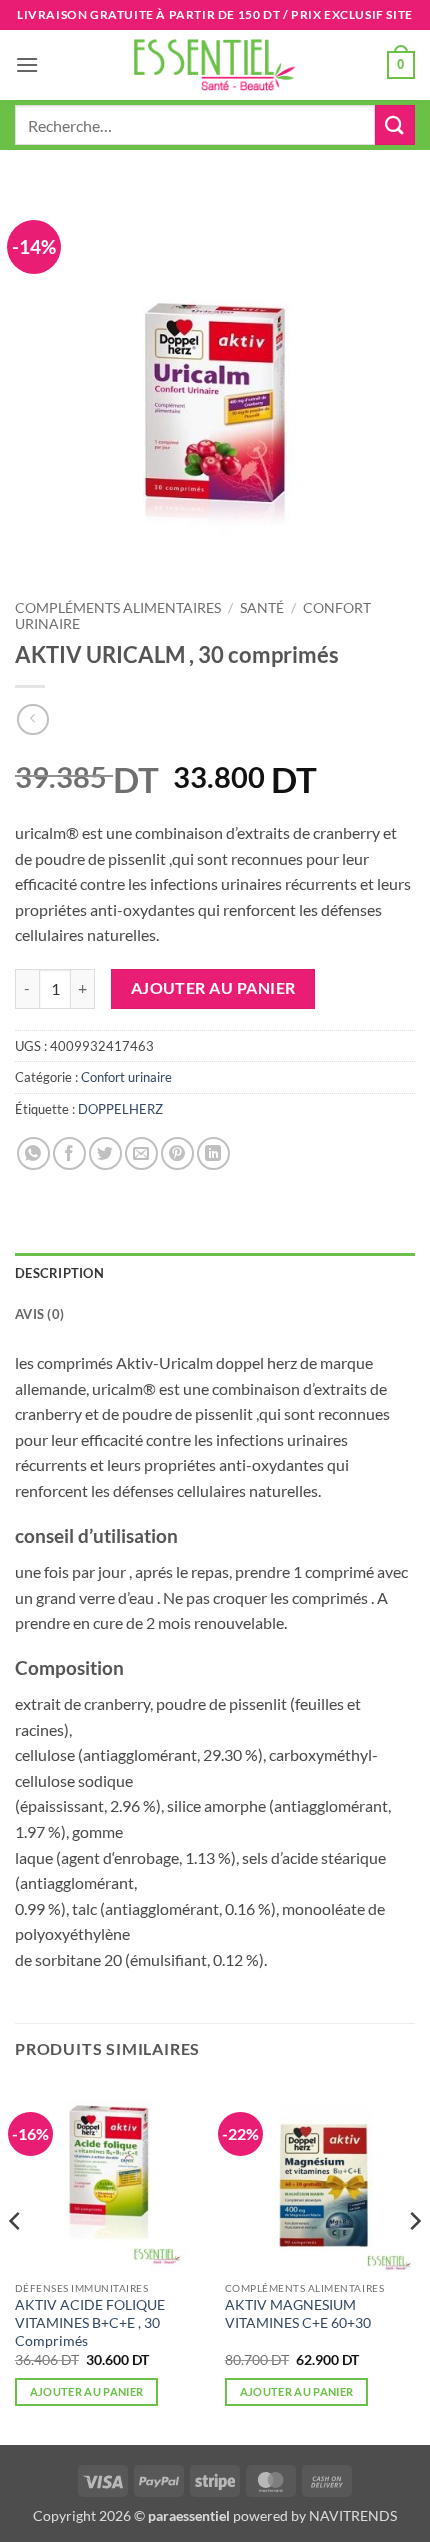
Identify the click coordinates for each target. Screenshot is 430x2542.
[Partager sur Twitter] (105, 1153)
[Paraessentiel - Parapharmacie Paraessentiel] (215, 64)
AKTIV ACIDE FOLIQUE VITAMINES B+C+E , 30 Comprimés (90, 2322)
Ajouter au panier (213, 988)
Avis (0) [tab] (39, 1314)
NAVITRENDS (353, 2515)
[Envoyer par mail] (141, 1153)
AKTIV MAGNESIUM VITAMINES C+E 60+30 (298, 2314)
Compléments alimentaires (118, 608)
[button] (27, 64)
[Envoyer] (395, 124)
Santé (262, 608)
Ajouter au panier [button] (87, 2391)
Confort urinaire (126, 1077)
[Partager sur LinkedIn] (213, 1153)
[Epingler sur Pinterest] (177, 1153)
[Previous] (16, 2261)
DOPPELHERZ (120, 1109)
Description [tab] (59, 1273)
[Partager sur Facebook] (69, 1153)
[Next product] (32, 719)
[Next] (414, 2261)
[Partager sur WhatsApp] (33, 1153)
